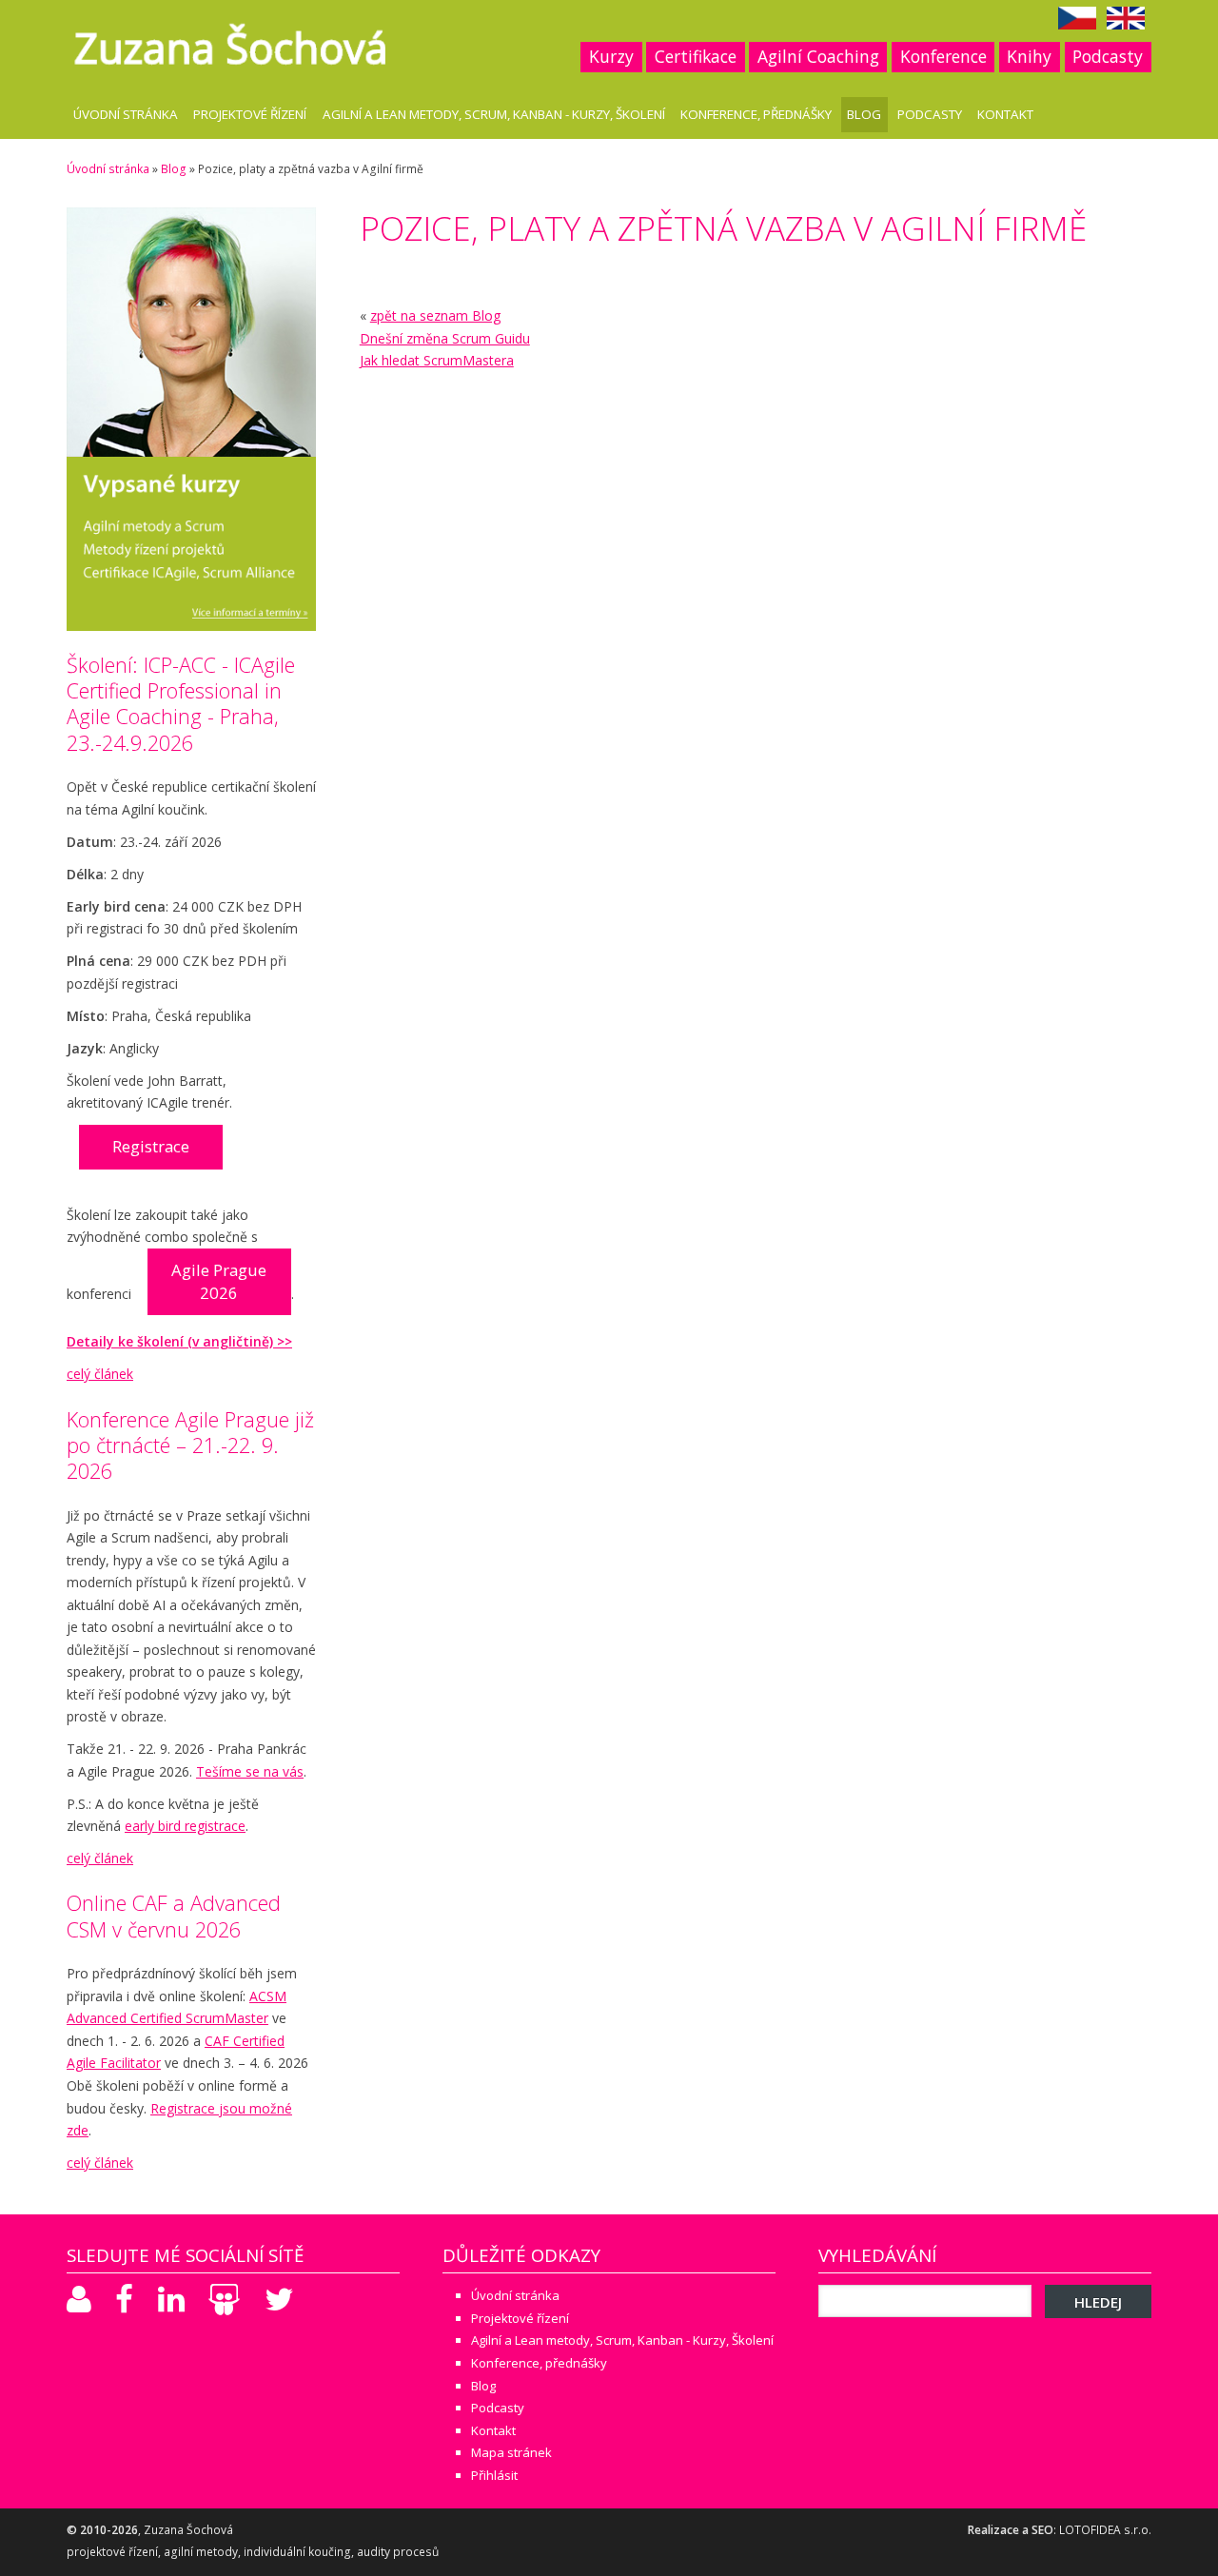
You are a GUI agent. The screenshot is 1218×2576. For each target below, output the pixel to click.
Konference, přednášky (756, 114)
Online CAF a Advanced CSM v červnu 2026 (174, 1916)
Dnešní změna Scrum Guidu (445, 338)
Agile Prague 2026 (219, 1281)
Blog (864, 114)
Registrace (151, 1146)
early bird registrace (185, 1826)
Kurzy (611, 56)
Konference (943, 56)
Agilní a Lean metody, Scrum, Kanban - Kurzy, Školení (494, 114)
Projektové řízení (250, 114)
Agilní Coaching (818, 56)
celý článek (100, 1374)
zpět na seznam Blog (435, 315)
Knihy (1029, 56)
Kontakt (1005, 114)
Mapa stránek (511, 2452)
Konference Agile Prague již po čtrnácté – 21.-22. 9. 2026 (190, 1445)
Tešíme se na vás (250, 1771)
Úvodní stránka (126, 114)
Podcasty (1108, 56)
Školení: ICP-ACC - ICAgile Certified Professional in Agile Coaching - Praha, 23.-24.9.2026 (181, 703)
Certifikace (696, 56)
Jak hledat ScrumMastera (437, 360)
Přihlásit (494, 2475)
